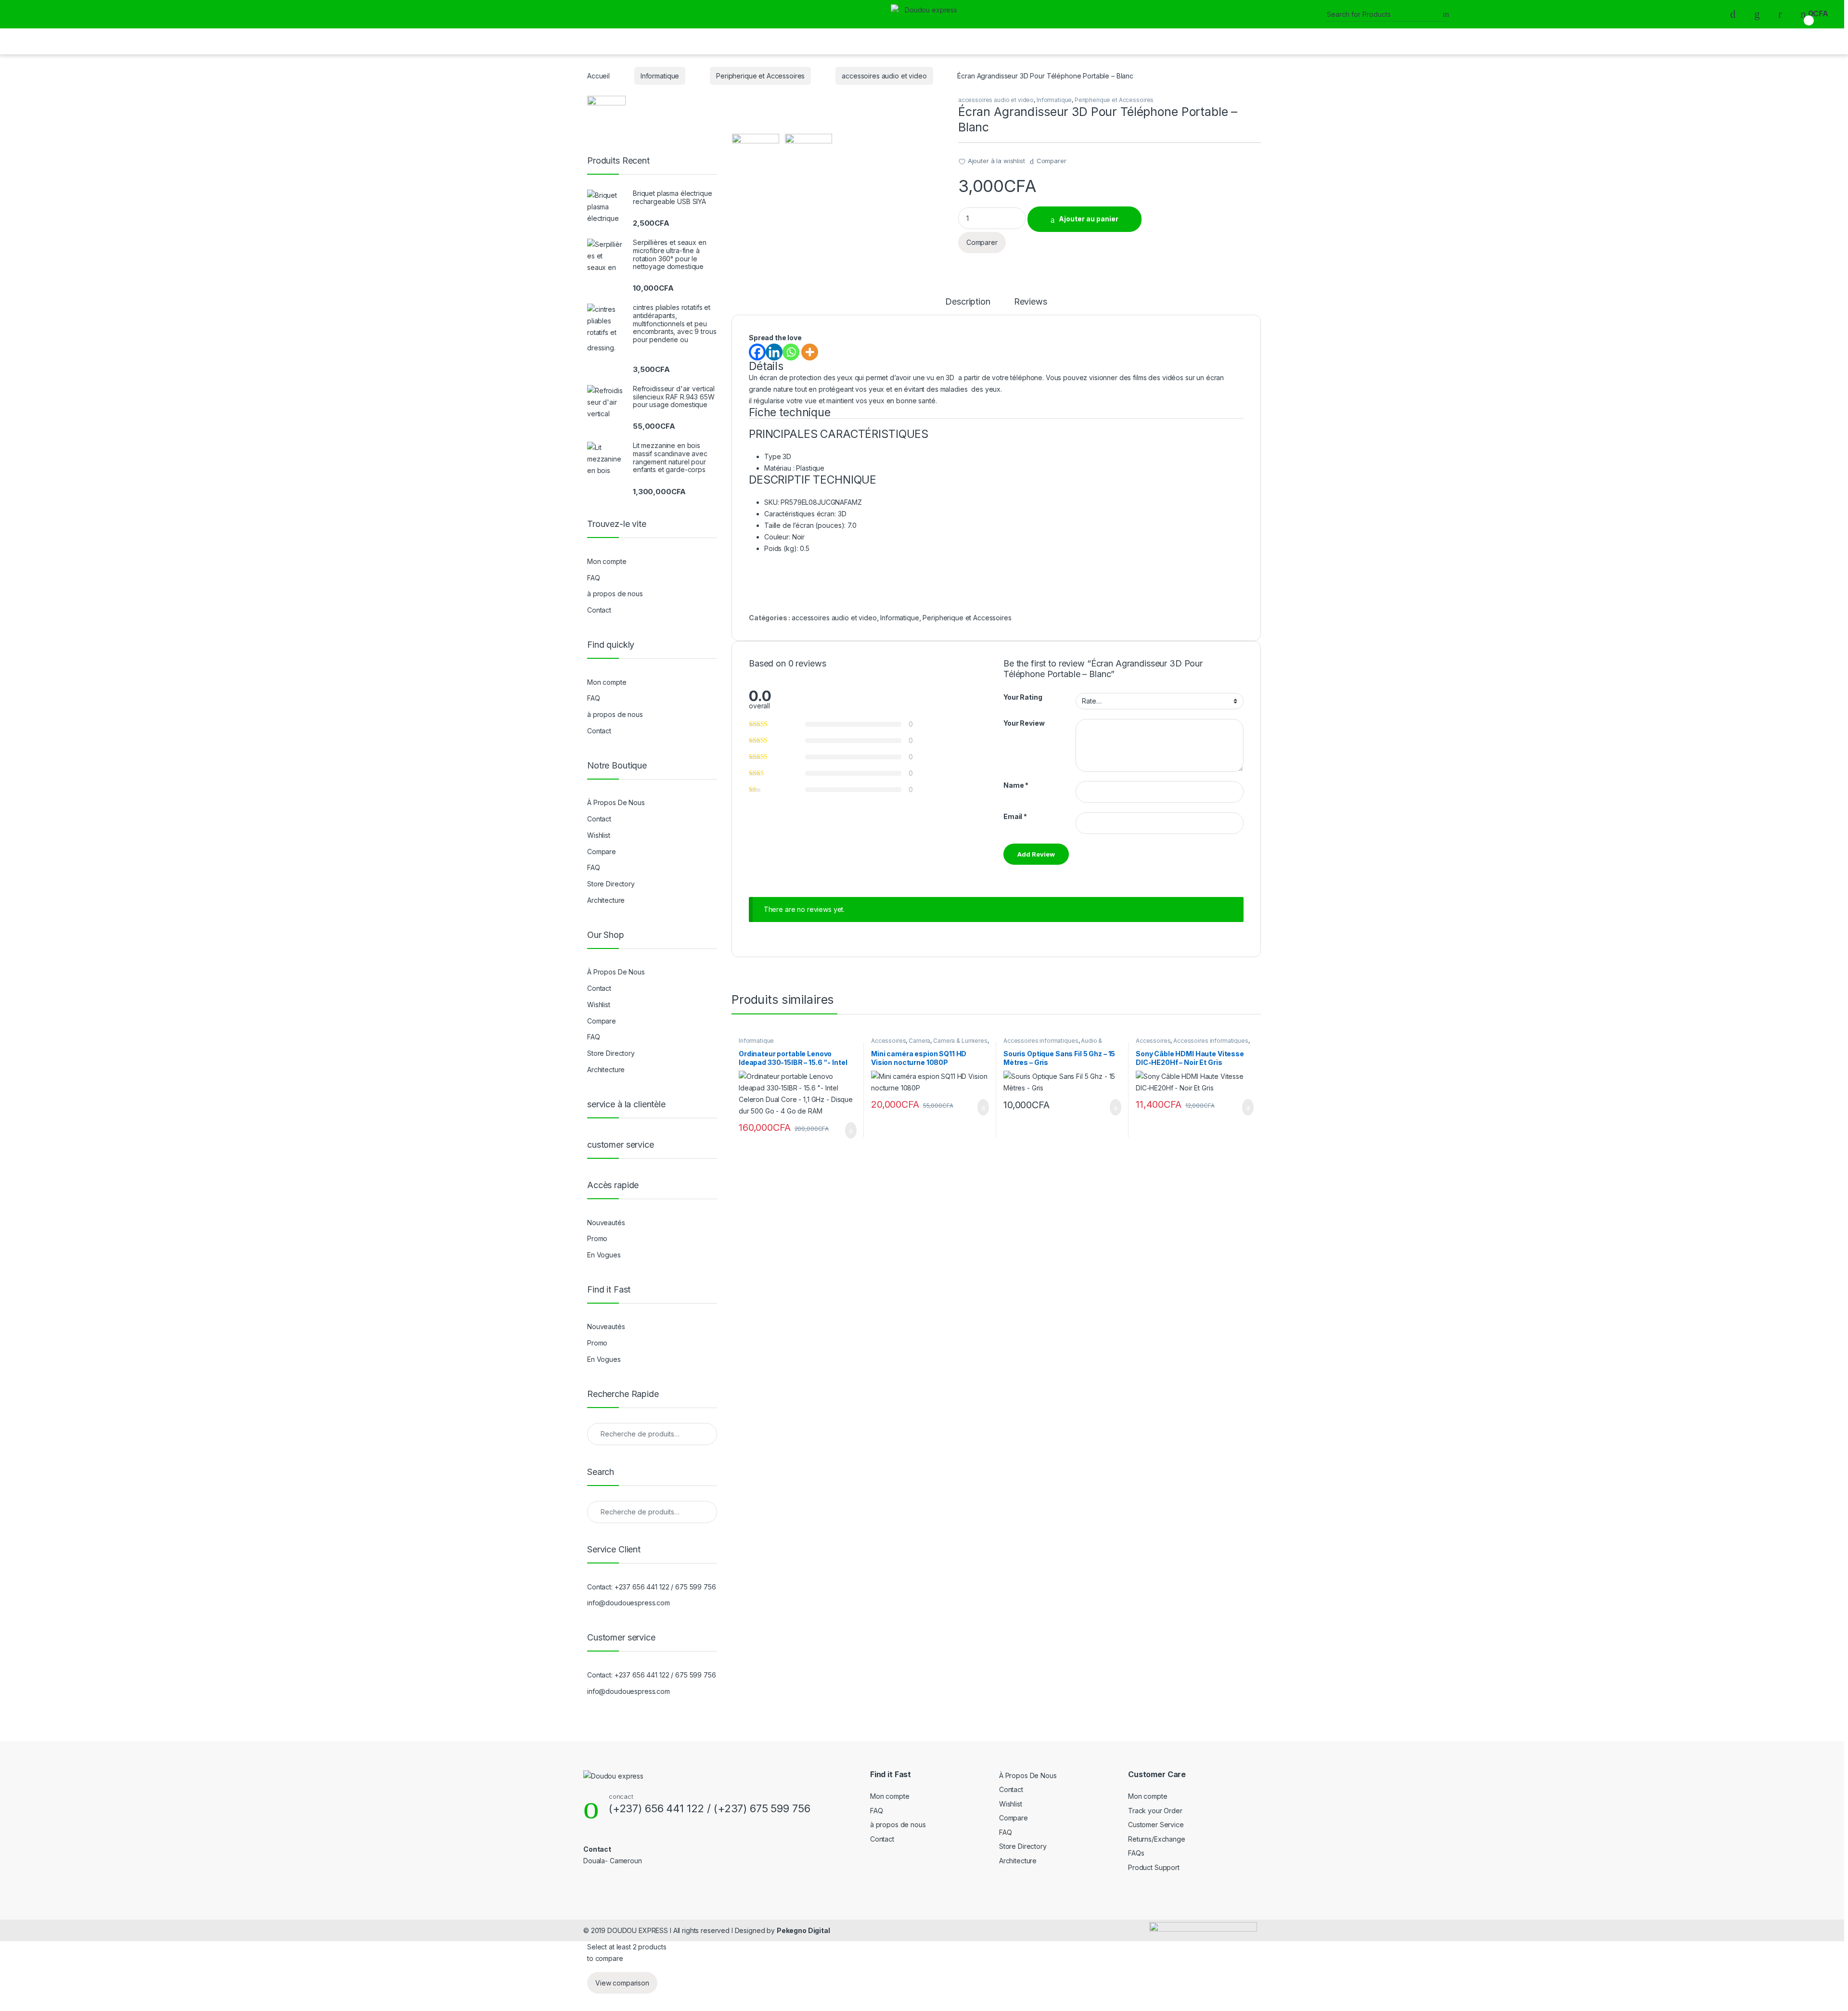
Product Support (1154, 1867)
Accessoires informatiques (1041, 1041)
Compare (602, 852)
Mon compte (607, 561)
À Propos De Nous (616, 802)
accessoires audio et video (884, 76)
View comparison (622, 1983)
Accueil (598, 76)
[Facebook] (757, 352)
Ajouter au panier (1089, 219)
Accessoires (888, 1041)
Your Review (1024, 723)
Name (1016, 785)
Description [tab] (968, 302)
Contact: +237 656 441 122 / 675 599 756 (652, 1587)
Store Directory (611, 884)
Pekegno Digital (803, 1930)
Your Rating (1023, 697)
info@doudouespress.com (629, 1603)
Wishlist (599, 835)
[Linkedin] (774, 352)
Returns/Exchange (1157, 1839)
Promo (597, 1238)
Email (1015, 816)
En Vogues (604, 1255)
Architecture (606, 900)
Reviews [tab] (1031, 302)
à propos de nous (615, 594)
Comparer (1052, 161)
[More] (810, 352)
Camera (919, 1041)
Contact (599, 610)
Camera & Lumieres (960, 1041)
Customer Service (1156, 1825)
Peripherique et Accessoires (760, 76)
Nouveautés (606, 1223)
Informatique (660, 76)
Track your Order (1155, 1811)
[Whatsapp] (791, 352)
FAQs (1136, 1853)
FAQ (594, 578)
